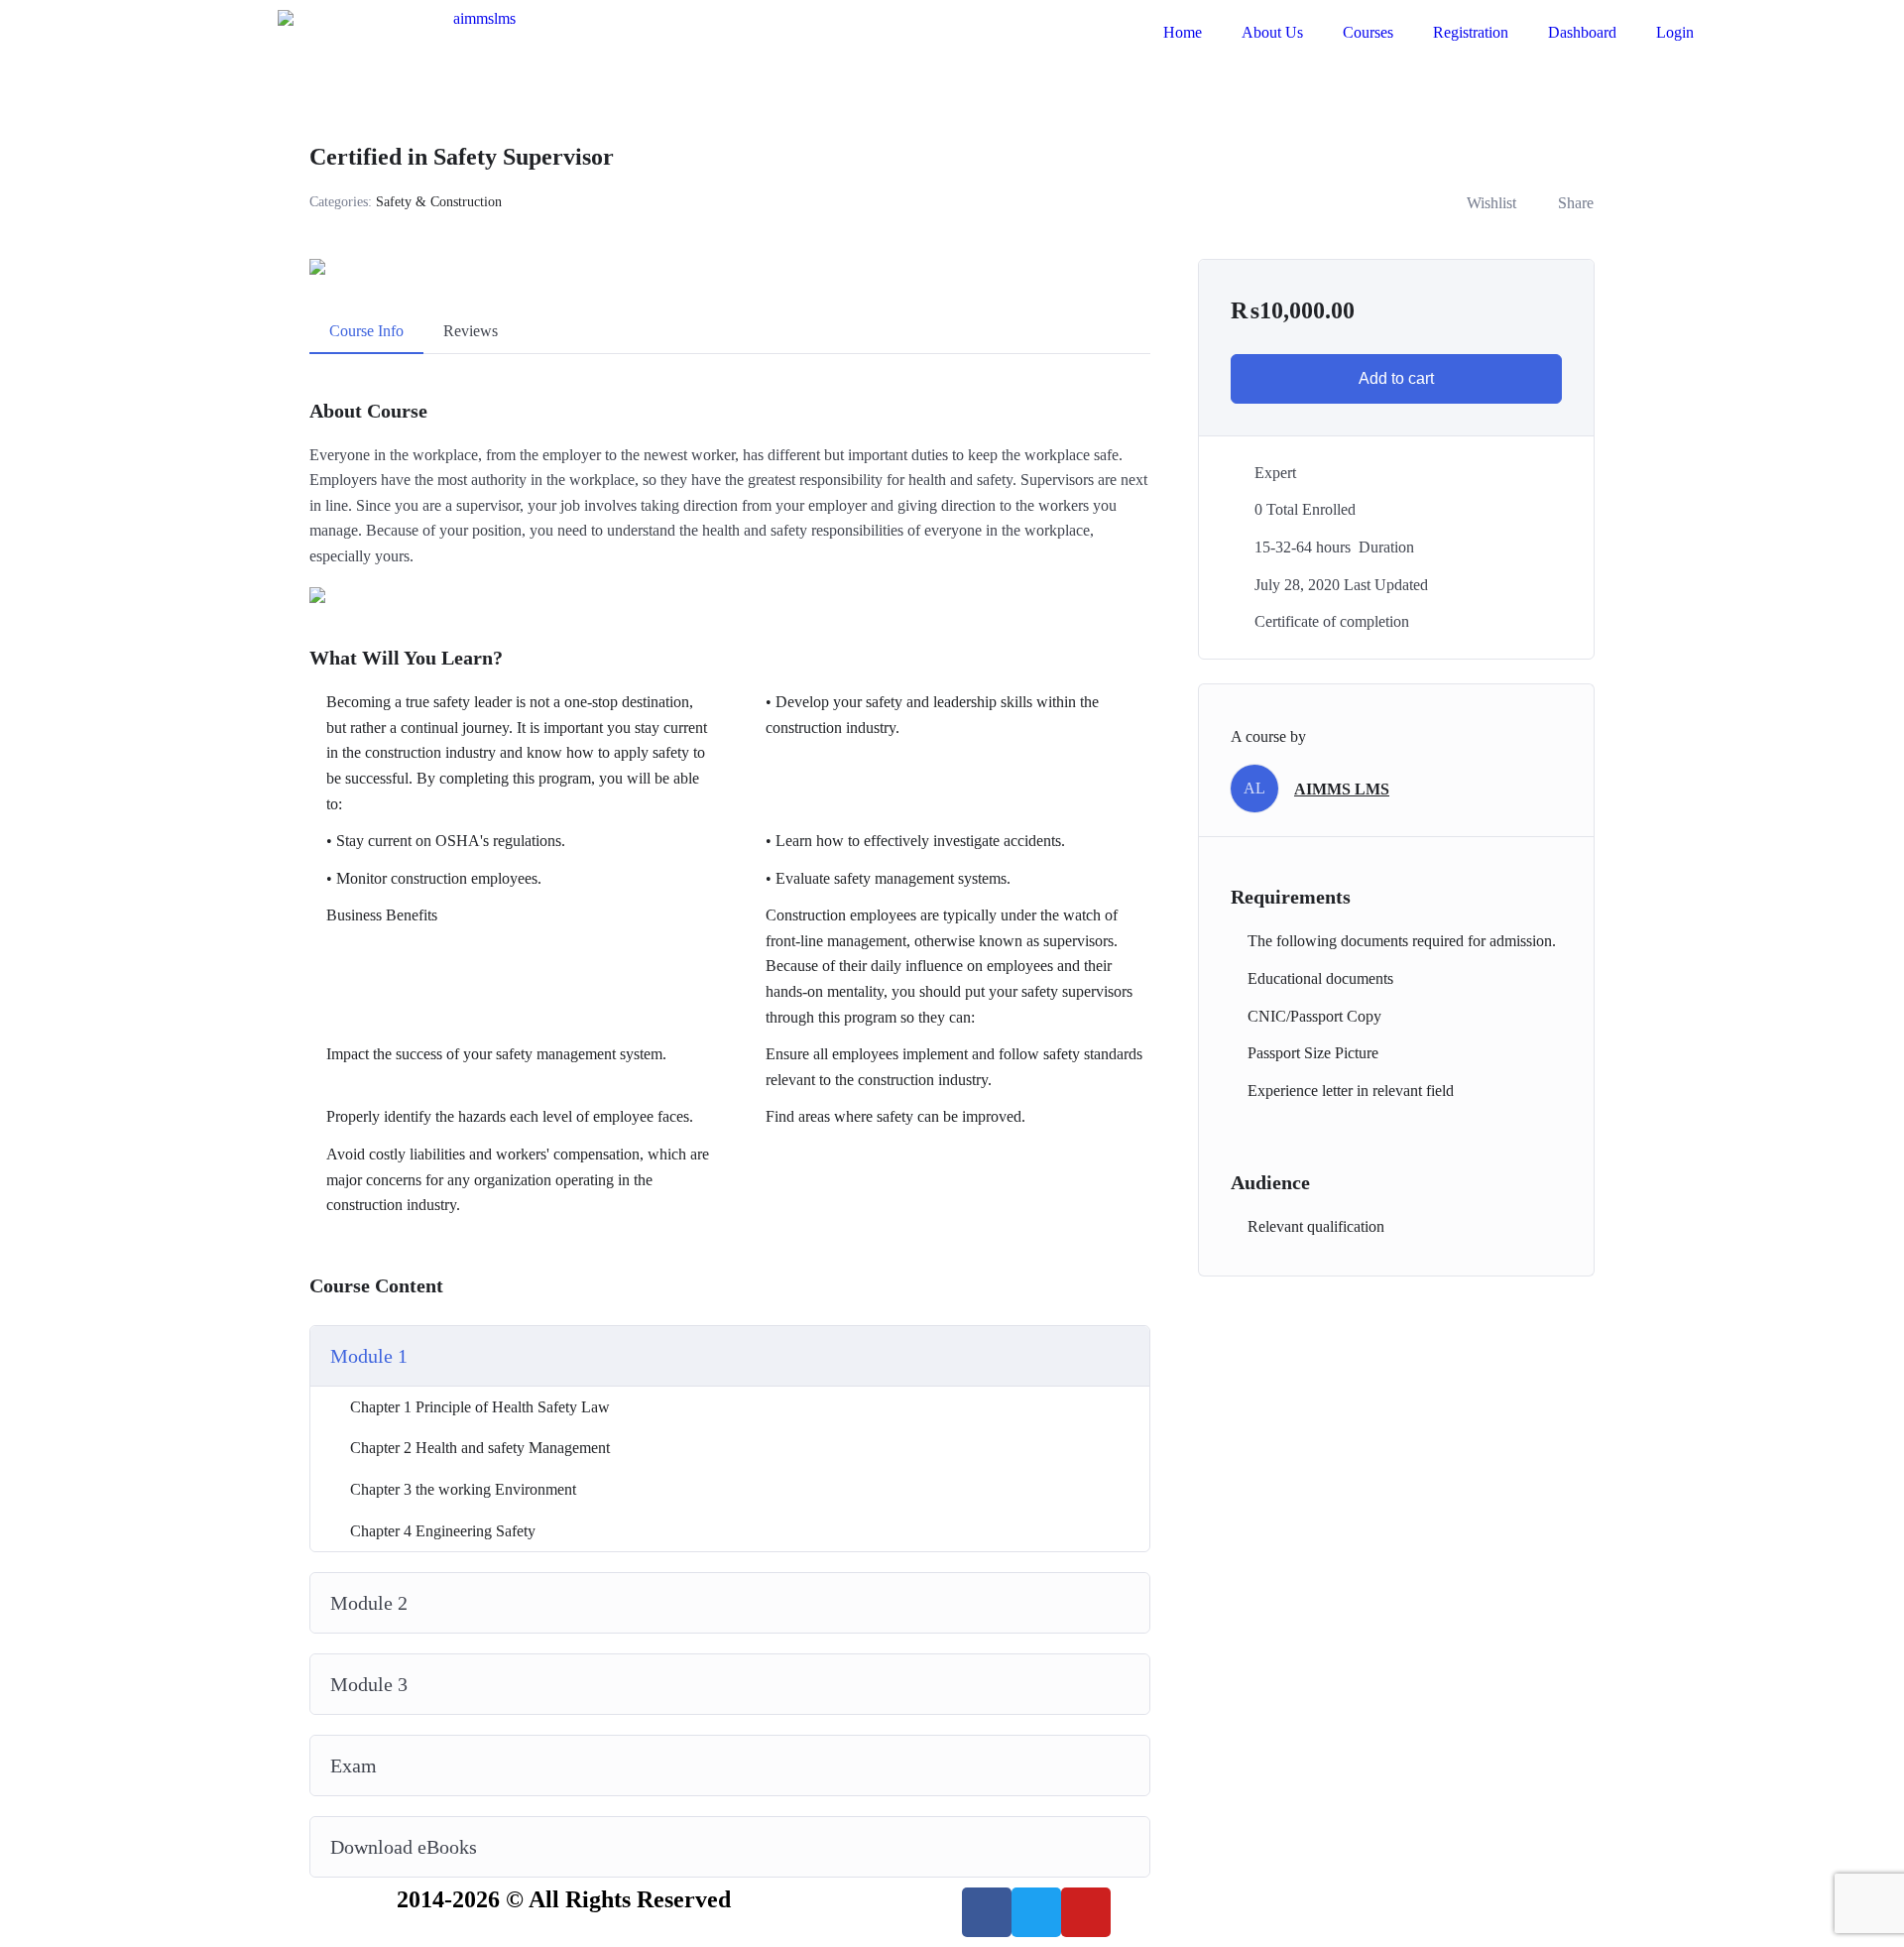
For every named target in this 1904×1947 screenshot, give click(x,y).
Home (1183, 32)
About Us (1272, 32)
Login (1675, 32)
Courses (1368, 32)
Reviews (471, 331)
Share (1576, 203)
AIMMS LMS (1342, 789)
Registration (1471, 32)
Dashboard (1582, 32)
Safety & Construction (439, 202)
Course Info (366, 331)
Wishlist (1491, 203)
